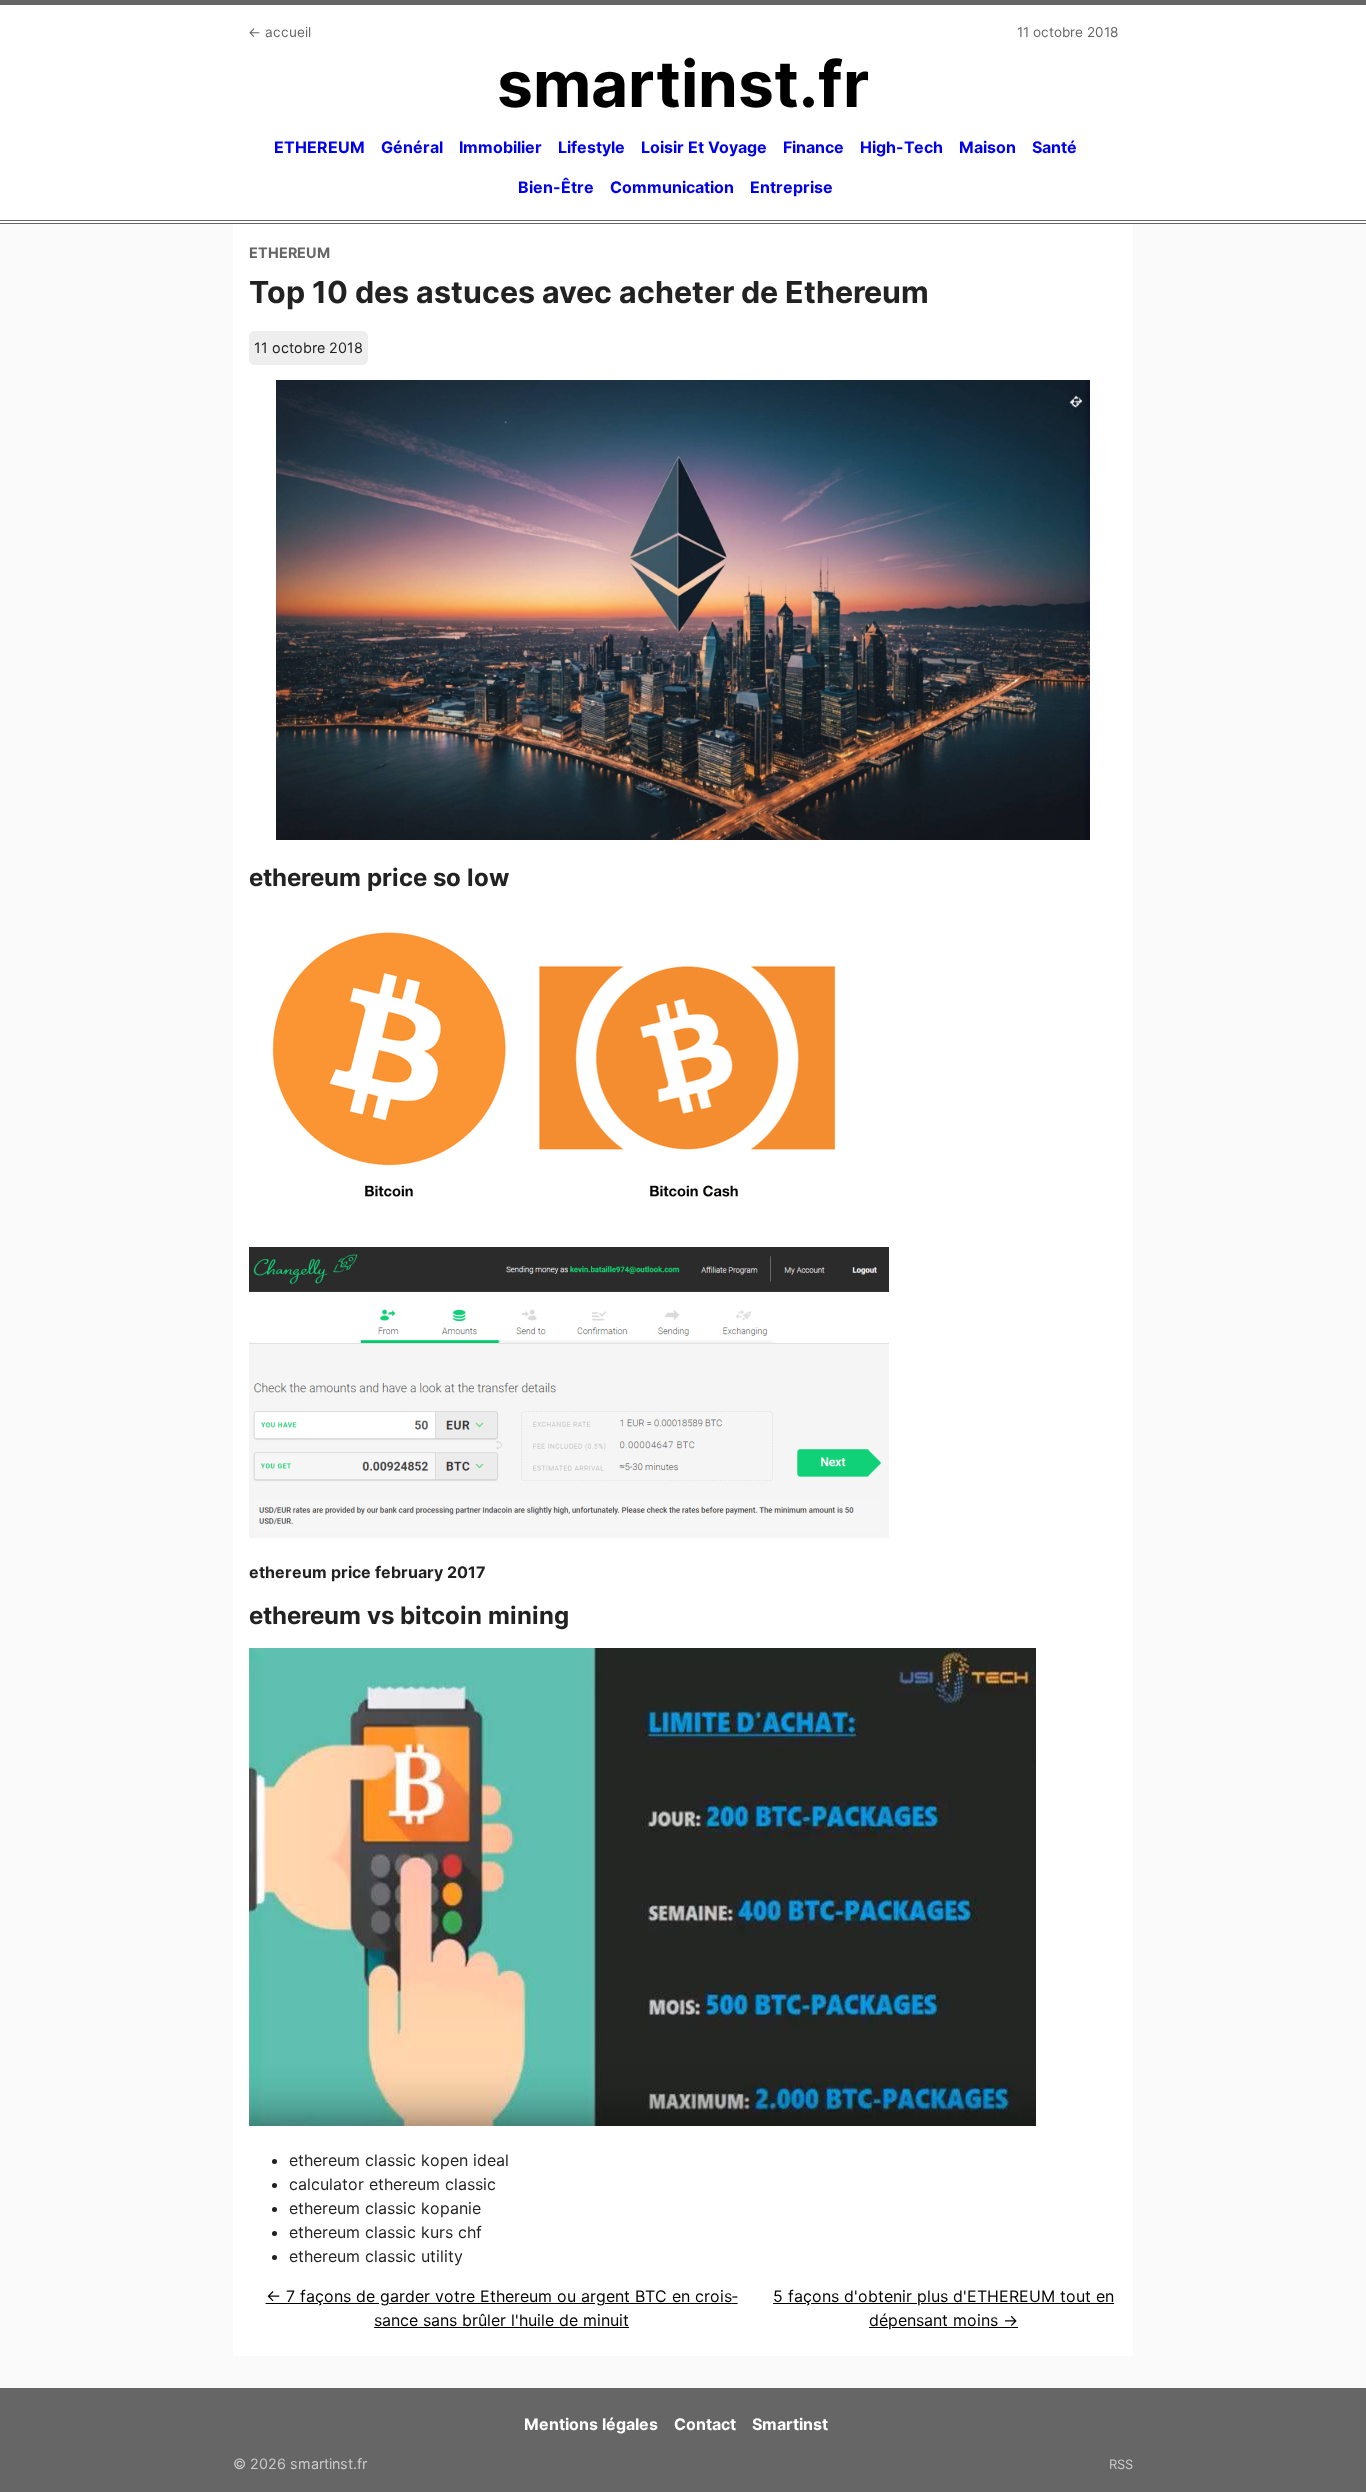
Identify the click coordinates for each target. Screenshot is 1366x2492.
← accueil (279, 32)
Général (412, 147)
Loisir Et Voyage (704, 147)
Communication (672, 187)
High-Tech (901, 147)
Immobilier (500, 147)
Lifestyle (591, 147)
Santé (1054, 147)
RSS (1121, 2464)
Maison (987, 147)
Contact (705, 2424)
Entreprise (791, 187)
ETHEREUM (319, 147)
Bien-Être (556, 187)
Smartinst (790, 2424)
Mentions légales (591, 2424)
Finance (813, 147)
